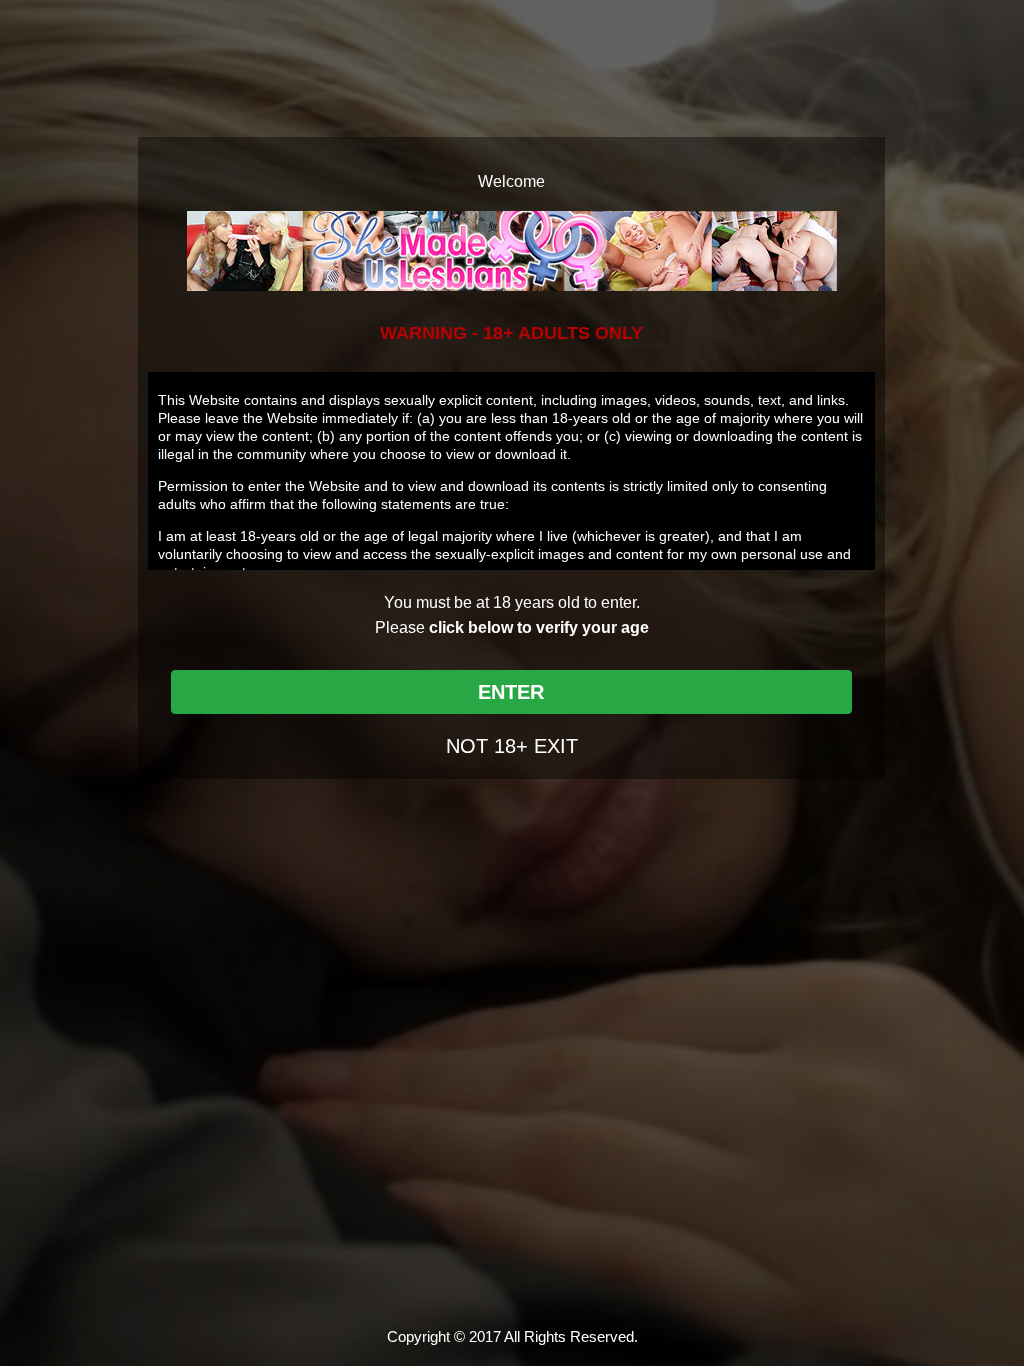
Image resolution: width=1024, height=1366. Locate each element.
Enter (511, 692)
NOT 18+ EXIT (512, 746)
